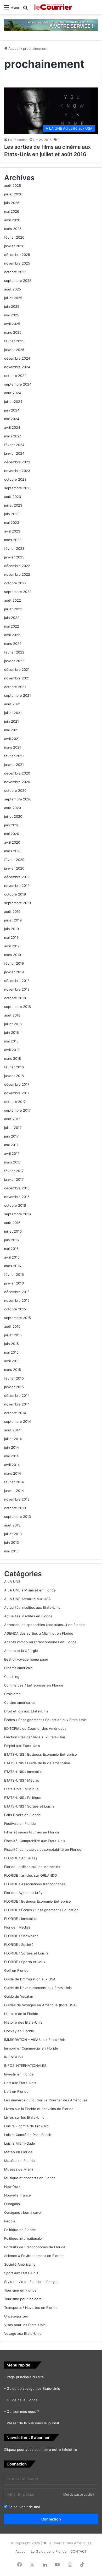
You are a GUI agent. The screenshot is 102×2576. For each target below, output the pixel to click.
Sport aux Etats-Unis (21, 2273)
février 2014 (14, 1482)
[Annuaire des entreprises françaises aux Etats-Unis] (51, 25)
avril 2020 (12, 842)
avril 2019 (12, 946)
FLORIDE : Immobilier (21, 1919)
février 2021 (14, 756)
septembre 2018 (18, 1007)
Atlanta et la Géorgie (21, 1651)
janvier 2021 (14, 765)
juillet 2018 (13, 1024)
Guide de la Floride (22, 2400)
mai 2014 (11, 1456)
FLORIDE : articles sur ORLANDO (31, 1875)
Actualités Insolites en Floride (28, 1616)
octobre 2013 (15, 1508)
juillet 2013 (13, 1534)
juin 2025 (12, 306)
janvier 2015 (14, 1387)
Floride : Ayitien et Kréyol (25, 1893)
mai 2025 (12, 315)
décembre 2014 (17, 1396)
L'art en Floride (16, 2091)
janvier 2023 (14, 557)
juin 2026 (12, 203)
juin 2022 (12, 618)
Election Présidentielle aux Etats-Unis (35, 1737)
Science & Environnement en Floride (34, 2256)
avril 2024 (12, 427)
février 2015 (14, 1378)
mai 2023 (12, 523)
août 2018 (12, 1015)
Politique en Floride (20, 2230)
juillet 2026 (13, 194)
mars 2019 (13, 955)
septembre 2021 (18, 695)
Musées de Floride (19, 2161)
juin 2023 (12, 514)
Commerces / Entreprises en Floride (34, 1685)
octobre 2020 (15, 790)
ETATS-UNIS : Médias (22, 1780)
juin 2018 (12, 1032)
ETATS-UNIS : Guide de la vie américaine (37, 1763)
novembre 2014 (17, 1404)
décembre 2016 (17, 1188)
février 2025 (14, 341)
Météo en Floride (18, 2152)
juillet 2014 (13, 1439)
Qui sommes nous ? (23, 2412)
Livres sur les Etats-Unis (24, 2117)
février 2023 (14, 548)
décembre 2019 (17, 877)
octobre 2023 (15, 479)
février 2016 (14, 1275)
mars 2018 (13, 1058)
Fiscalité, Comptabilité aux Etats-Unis (35, 1841)
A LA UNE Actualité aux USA (27, 1599)
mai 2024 (12, 419)
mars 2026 (13, 229)
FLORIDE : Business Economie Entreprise (38, 1901)
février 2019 (14, 963)
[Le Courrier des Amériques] (53, 7)
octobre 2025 (15, 272)
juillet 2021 (13, 713)
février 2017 (14, 1171)
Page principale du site (25, 2377)
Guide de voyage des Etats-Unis (33, 2388)
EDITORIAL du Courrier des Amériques (35, 1728)
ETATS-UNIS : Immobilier (24, 1772)
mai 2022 (12, 626)
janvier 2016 (14, 1283)
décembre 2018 (17, 981)
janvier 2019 (14, 972)
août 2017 (12, 1119)
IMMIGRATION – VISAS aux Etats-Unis (35, 2040)
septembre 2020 (18, 799)
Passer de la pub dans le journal (33, 2423)
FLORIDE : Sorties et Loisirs (26, 1953)
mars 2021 (13, 747)
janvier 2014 (14, 1491)
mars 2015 (13, 1370)
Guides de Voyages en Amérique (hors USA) (41, 2005)
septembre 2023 (18, 488)
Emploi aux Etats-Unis (22, 1746)
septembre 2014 (18, 1421)
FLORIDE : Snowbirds (21, 1936)
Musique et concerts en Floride (30, 2178)
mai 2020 (12, 834)
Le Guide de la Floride (49, 2551)
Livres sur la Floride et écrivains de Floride (39, 2109)
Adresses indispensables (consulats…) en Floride (44, 1625)
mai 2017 (11, 1145)
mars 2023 (13, 540)
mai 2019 (11, 937)
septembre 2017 (17, 1110)
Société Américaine (20, 2264)
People (10, 2221)
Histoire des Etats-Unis (23, 2022)
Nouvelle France (18, 2195)
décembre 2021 (17, 669)
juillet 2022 (13, 609)
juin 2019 (12, 929)
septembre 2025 (18, 281)
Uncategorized (16, 2316)
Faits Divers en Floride (22, 1815)
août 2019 (12, 911)
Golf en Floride (16, 1970)
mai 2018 (11, 1041)
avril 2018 (12, 1050)
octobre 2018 (15, 998)
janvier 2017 (14, 1179)
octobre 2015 (15, 1309)
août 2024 (13, 393)
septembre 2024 (18, 384)
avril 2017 (12, 1154)
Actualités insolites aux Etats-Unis (32, 1607)
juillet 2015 (13, 1335)
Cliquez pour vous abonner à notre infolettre (41, 2449)
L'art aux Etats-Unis (20, 2083)
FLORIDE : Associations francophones (35, 1884)
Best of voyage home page (26, 1659)
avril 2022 (12, 635)
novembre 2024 (17, 367)
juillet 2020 (13, 816)
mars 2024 (13, 436)
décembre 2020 (17, 773)
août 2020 (13, 808)
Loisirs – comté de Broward (26, 2126)
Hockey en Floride (19, 2031)
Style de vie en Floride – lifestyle (31, 2282)
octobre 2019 (15, 894)
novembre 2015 (17, 1300)
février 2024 (14, 445)
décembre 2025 (17, 255)
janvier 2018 (14, 1076)
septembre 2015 (18, 1318)
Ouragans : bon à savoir (24, 2212)
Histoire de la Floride (21, 2014)
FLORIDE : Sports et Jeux (25, 1962)
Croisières (12, 1694)
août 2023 (13, 497)
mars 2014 (13, 1473)
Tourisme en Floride (20, 2290)
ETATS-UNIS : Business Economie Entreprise (41, 1754)
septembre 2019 (18, 903)
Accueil (14, 48)
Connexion (51, 2519)
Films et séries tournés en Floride (32, 1832)
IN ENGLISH (14, 2057)
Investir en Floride (19, 2074)
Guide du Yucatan (19, 1996)
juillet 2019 (13, 920)
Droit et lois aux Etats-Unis (26, 1711)
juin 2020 (12, 825)
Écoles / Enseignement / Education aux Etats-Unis (45, 1720)
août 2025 (13, 289)
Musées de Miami (19, 2169)
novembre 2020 (17, 782)
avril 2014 (12, 1465)
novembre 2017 (17, 1093)
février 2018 (14, 1067)
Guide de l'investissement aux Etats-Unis (38, 1988)
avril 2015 (12, 1361)
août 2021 (12, 704)
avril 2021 (12, 739)
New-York (12, 2187)
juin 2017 (11, 1136)
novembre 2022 (17, 574)
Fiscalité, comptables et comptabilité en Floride (43, 1849)
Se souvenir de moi (24, 2507)
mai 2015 (11, 1352)
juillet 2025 (13, 298)
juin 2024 (12, 410)
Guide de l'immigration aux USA (30, 1979)
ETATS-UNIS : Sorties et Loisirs (29, 1806)
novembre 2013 (17, 1499)
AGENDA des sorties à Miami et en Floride (39, 1633)
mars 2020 (13, 851)
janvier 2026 (14, 246)
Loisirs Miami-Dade (20, 2143)
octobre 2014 (15, 1413)
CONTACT (78, 2551)
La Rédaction (18, 140)
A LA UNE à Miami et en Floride (30, 1590)
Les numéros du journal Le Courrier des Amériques (46, 2100)
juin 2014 (12, 1447)
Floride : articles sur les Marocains (32, 1867)
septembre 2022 (18, 592)
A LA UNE (12, 1581)
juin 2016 (12, 1240)
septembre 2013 (18, 1517)
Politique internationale (23, 2238)
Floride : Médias (17, 1927)
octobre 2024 (15, 376)
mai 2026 (12, 211)
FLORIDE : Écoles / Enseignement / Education (41, 1910)
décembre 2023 (17, 462)
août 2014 (12, 1430)
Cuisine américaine (19, 1702)
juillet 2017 (13, 1128)
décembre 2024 (17, 358)
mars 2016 (13, 1266)
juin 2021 (12, 721)
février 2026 (14, 237)
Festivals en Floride (20, 1823)
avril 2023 (12, 531)
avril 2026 (12, 220)
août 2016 (12, 1223)
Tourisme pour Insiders (23, 2299)
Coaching (12, 1677)
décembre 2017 (17, 1084)
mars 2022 (13, 644)
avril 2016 (12, 1257)
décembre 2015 (17, 1292)
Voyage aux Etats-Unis (23, 2333)
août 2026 (13, 185)
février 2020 (14, 860)
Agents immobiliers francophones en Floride (40, 1642)
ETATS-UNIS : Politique (23, 1798)
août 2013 (12, 1525)
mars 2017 (12, 1162)
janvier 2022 (14, 661)
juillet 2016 (13, 1231)
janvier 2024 (14, 453)
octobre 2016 (15, 1205)
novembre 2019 (17, 886)
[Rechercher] (25, 9)
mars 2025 (13, 332)
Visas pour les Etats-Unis (25, 2325)
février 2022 (14, 652)
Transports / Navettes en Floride (31, 2308)
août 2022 (13, 600)
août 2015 (12, 1326)
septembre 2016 (18, 1214)
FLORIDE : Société (19, 1945)
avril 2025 (12, 324)
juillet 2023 (13, 505)
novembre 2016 (17, 1197)
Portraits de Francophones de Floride (35, 2247)
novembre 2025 (17, 263)
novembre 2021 (17, 678)
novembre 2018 (17, 989)
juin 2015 (12, 1344)
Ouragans (12, 2204)
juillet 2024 (13, 402)
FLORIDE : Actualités (21, 1858)
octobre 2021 (15, 687)
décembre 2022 (17, 566)
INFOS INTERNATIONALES (25, 2066)
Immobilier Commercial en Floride (31, 2048)
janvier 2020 (14, 868)
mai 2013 (11, 1551)
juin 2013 (12, 1542)
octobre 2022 (15, 583)
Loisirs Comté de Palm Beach (28, 2135)
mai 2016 (11, 1249)
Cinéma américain (18, 1668)
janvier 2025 (14, 350)
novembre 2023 (17, 471)
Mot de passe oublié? (79, 2494)
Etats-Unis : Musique (21, 1789)
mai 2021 (11, 730)
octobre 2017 (15, 1102)
